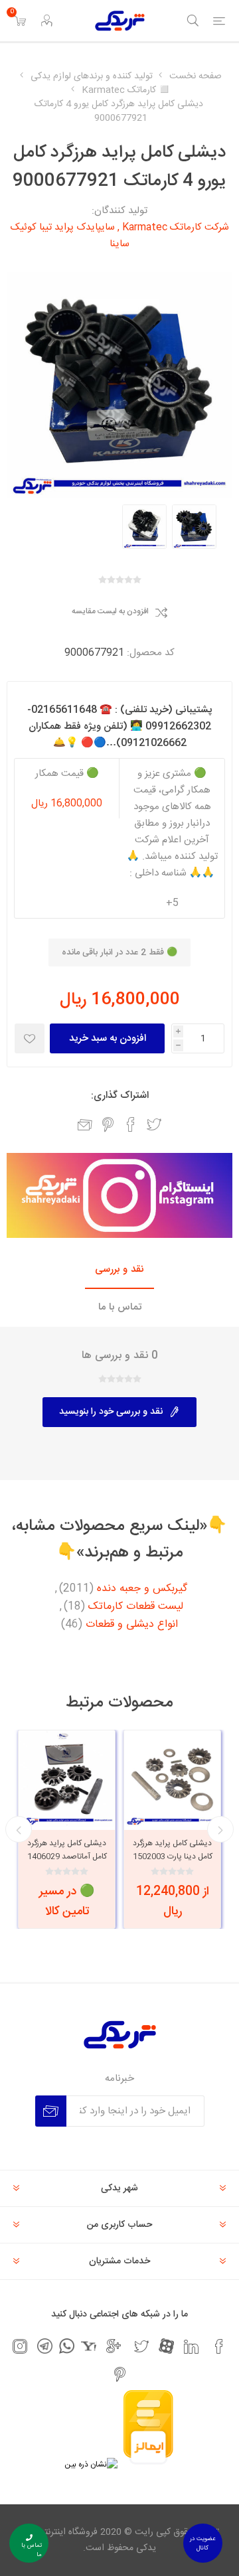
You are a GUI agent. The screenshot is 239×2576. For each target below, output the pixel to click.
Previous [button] (220, 1829)
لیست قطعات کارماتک (136, 1607)
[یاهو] (89, 2346)
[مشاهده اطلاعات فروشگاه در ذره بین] (91, 2464)
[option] (194, 527)
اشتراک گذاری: (120, 1096)
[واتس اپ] (67, 2346)
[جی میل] (114, 2346)
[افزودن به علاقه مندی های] (30, 1038)
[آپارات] (166, 2346)
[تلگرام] (45, 2346)
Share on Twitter (154, 1124)
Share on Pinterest (108, 1124)
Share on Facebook (131, 1124)
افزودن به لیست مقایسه (110, 612)
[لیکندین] (191, 2346)
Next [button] (19, 1829)
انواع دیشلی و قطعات (132, 1625)
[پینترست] (119, 2374)
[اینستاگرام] (20, 2346)
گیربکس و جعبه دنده (142, 1589)
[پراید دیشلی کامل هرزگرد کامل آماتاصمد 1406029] (67, 1779)
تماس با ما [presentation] (120, 1307)
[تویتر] (141, 2346)
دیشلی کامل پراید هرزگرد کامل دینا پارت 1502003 (173, 1850)
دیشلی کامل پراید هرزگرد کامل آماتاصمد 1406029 (67, 1850)
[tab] (119, 1270)
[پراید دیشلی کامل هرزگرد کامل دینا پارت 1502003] (172, 1779)
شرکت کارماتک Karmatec (176, 227)
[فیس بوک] (219, 2346)
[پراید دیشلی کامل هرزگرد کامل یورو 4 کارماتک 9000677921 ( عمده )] (194, 527)
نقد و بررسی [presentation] (119, 1269)
